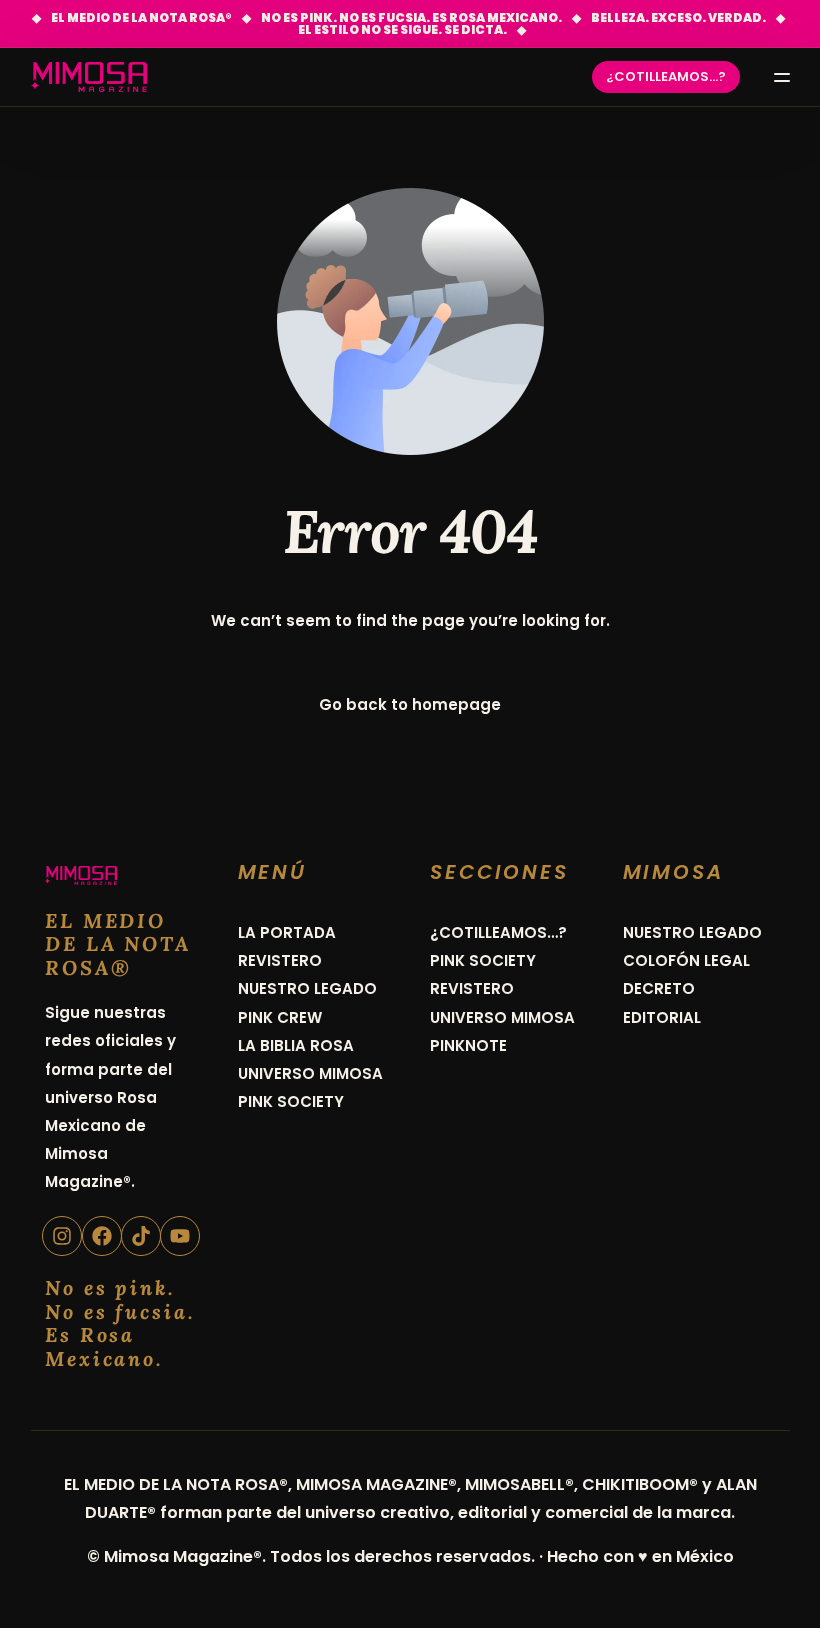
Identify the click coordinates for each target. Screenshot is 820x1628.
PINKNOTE (468, 1045)
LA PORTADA (287, 932)
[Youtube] (180, 1236)
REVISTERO (280, 960)
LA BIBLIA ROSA (296, 1045)
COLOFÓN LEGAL (686, 960)
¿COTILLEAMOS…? (498, 932)
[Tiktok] (141, 1236)
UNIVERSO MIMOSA (310, 1073)
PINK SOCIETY (291, 1101)
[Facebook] (102, 1236)
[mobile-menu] (775, 77)
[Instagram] (62, 1236)
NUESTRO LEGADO (307, 988)
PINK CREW (280, 1017)
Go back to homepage (410, 704)
